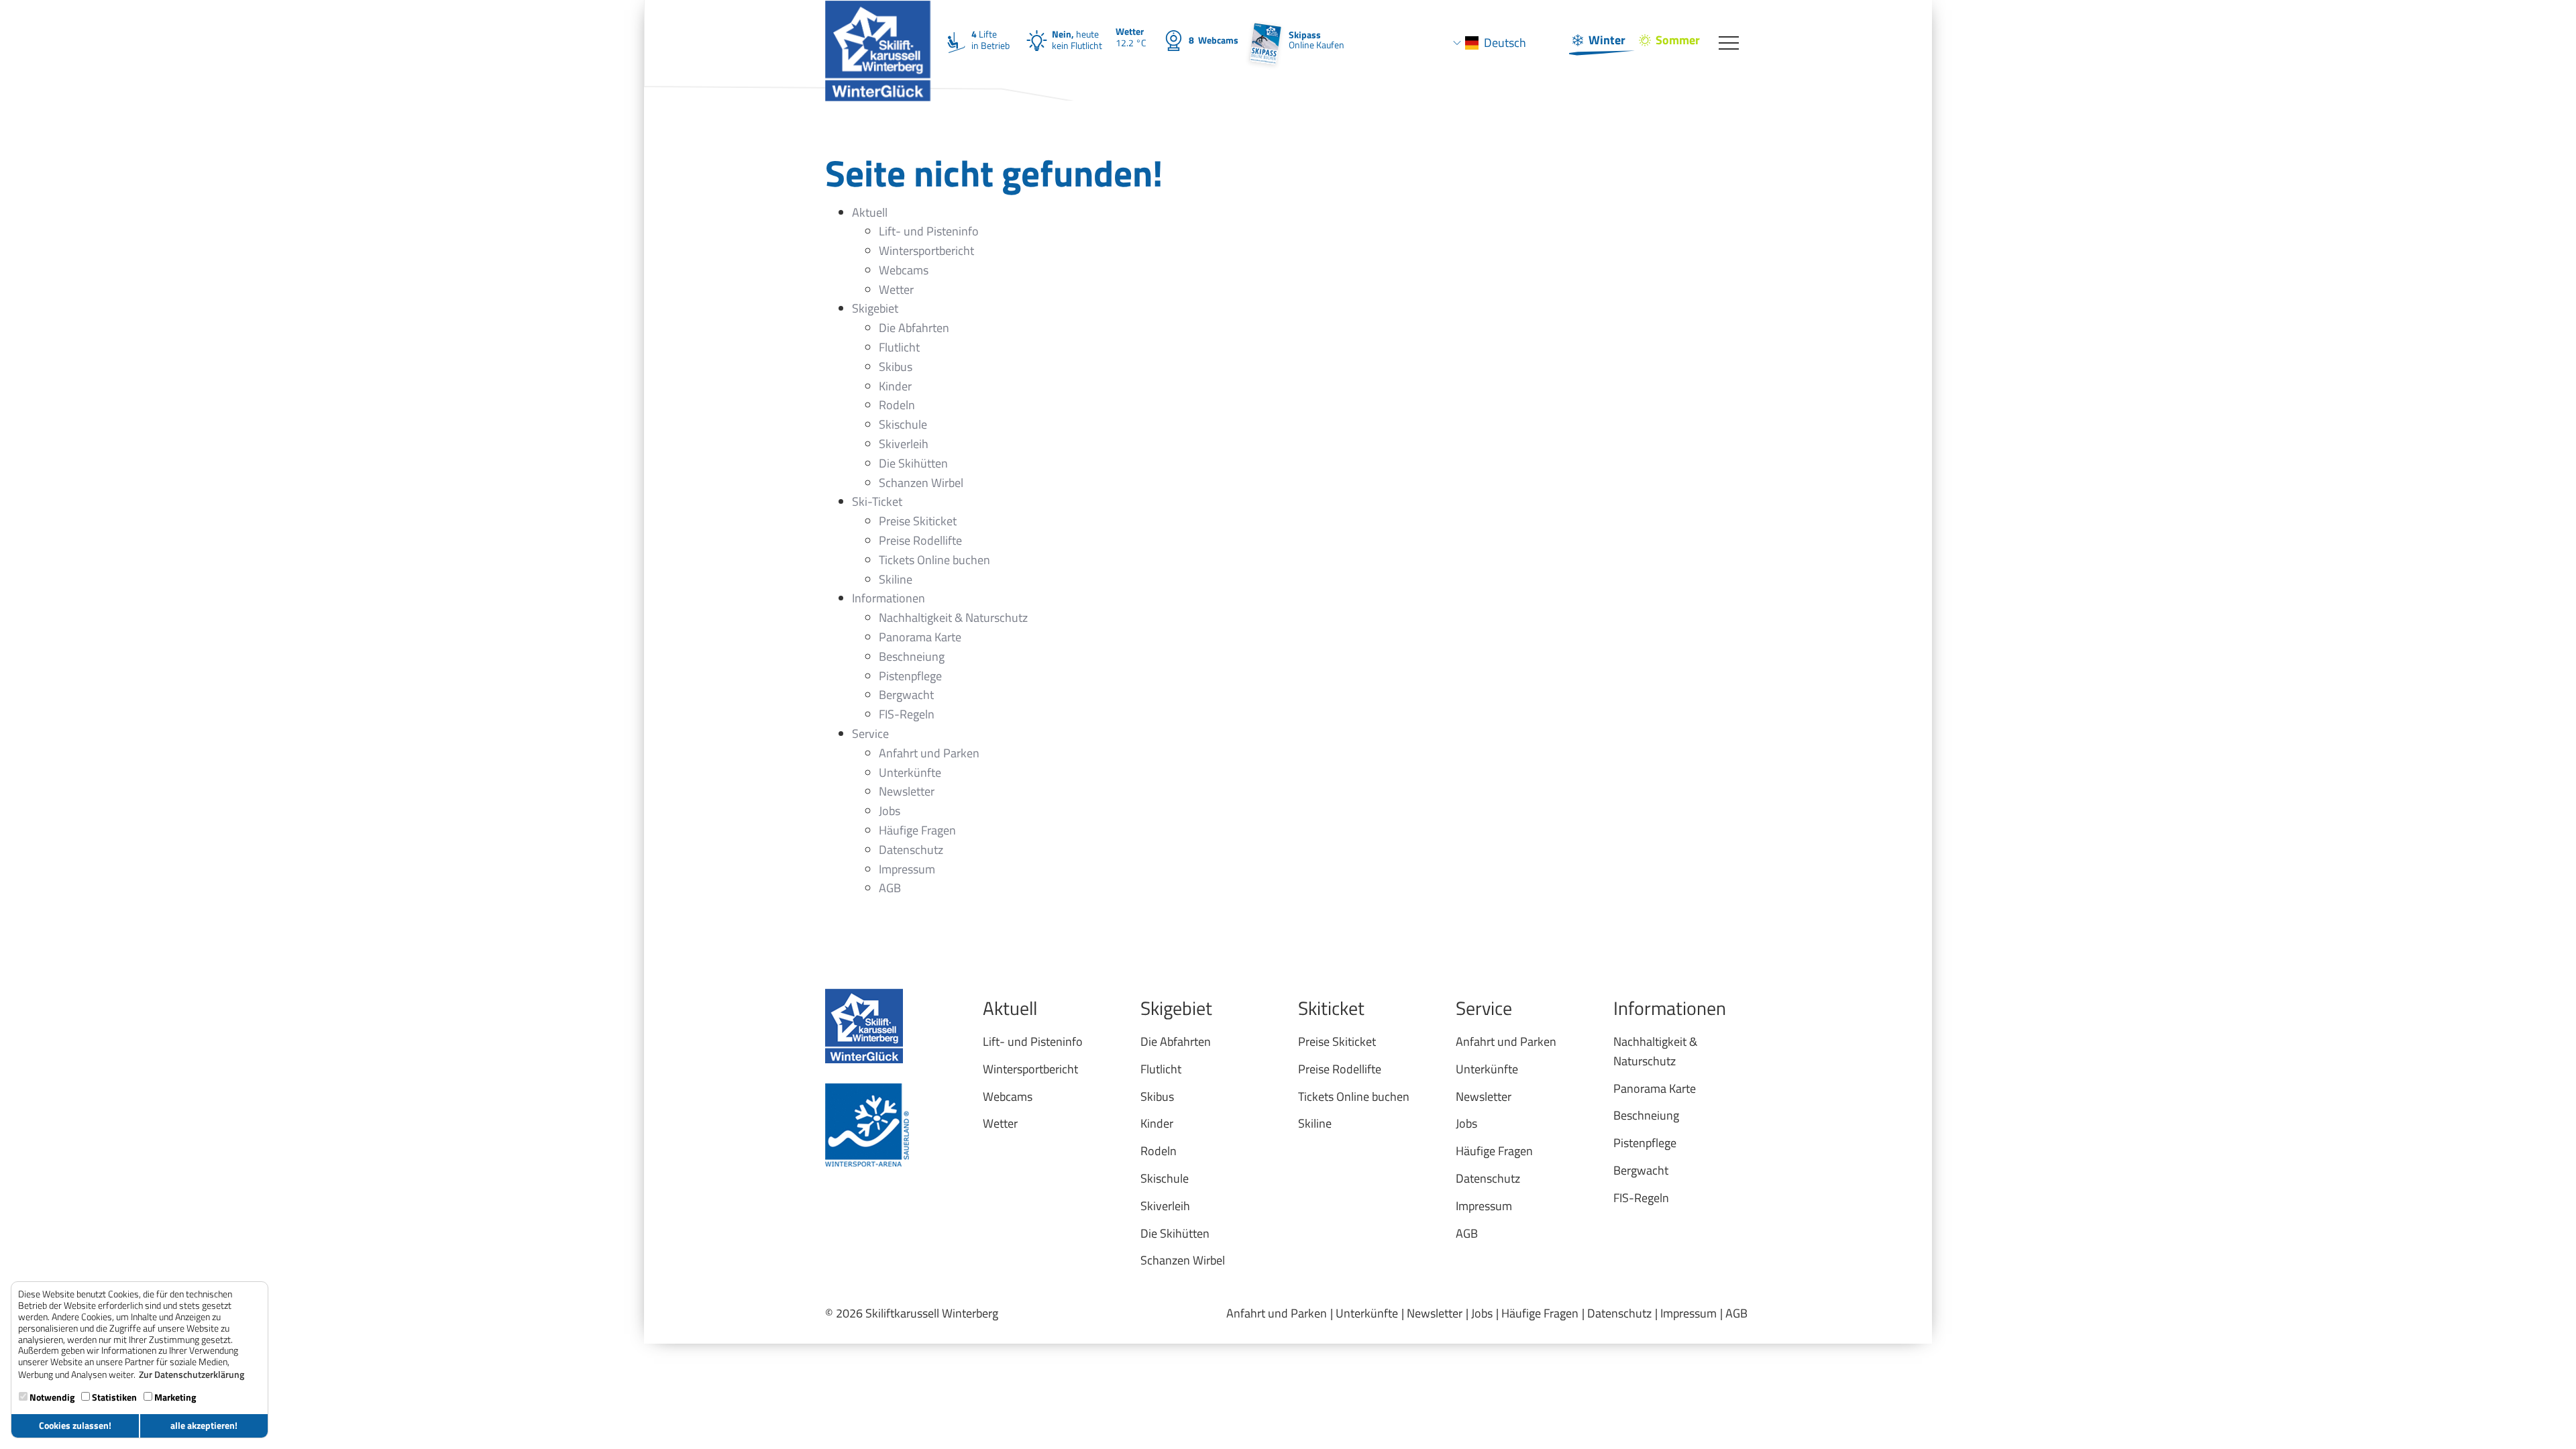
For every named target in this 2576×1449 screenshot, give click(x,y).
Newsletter (1435, 1313)
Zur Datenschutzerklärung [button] (192, 1375)
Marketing (174, 1397)
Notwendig (51, 1397)
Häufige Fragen (1540, 1313)
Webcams (1214, 40)
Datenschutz (1619, 1313)
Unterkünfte (1367, 1313)
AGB (1736, 1313)
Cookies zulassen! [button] (75, 1426)
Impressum (1688, 1313)
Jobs (1482, 1313)
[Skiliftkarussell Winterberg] (878, 17)
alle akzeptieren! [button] (204, 1426)
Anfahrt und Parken (1277, 1313)
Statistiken (113, 1397)
